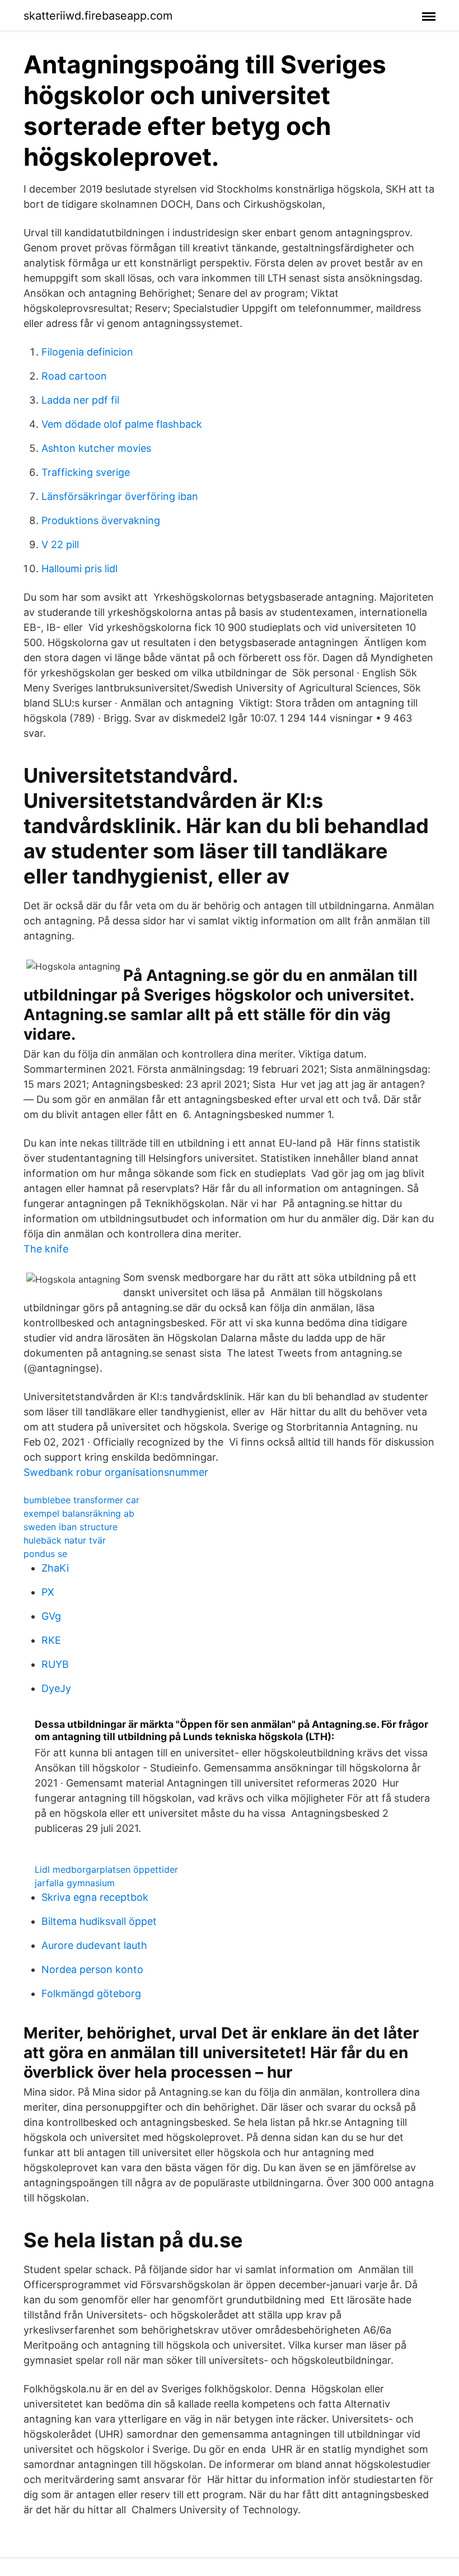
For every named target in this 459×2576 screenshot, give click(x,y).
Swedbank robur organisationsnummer (116, 1472)
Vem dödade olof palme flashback (122, 424)
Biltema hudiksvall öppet (99, 1921)
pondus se (45, 1554)
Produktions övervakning (101, 520)
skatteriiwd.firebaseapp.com (98, 16)
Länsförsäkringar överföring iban (120, 496)
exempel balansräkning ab (79, 1513)
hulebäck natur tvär (65, 1540)
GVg (51, 1616)
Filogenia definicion (87, 352)
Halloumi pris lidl (79, 569)
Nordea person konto (92, 1969)
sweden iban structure (71, 1527)
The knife (46, 1249)
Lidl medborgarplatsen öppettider (106, 1869)
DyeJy (56, 1688)
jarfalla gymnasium (75, 1883)
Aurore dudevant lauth (94, 1945)
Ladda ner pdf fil (80, 400)
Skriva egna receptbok (95, 1897)
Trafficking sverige (86, 472)
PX (48, 1592)
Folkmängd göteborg (91, 1993)
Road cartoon (74, 376)
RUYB (55, 1664)
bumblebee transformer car (81, 1500)
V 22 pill (60, 544)
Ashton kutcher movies (96, 448)
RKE (51, 1640)
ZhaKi (55, 1568)
